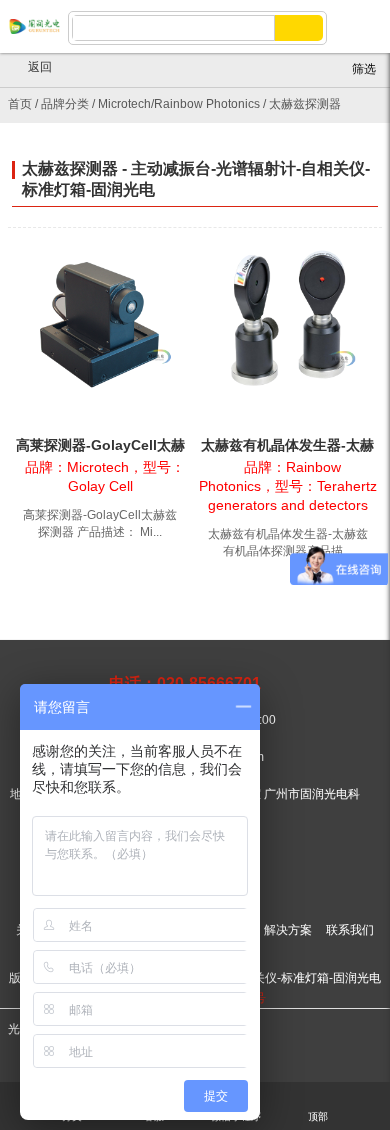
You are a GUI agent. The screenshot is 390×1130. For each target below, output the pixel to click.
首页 (20, 104)
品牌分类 (65, 104)
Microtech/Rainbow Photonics (179, 104)
